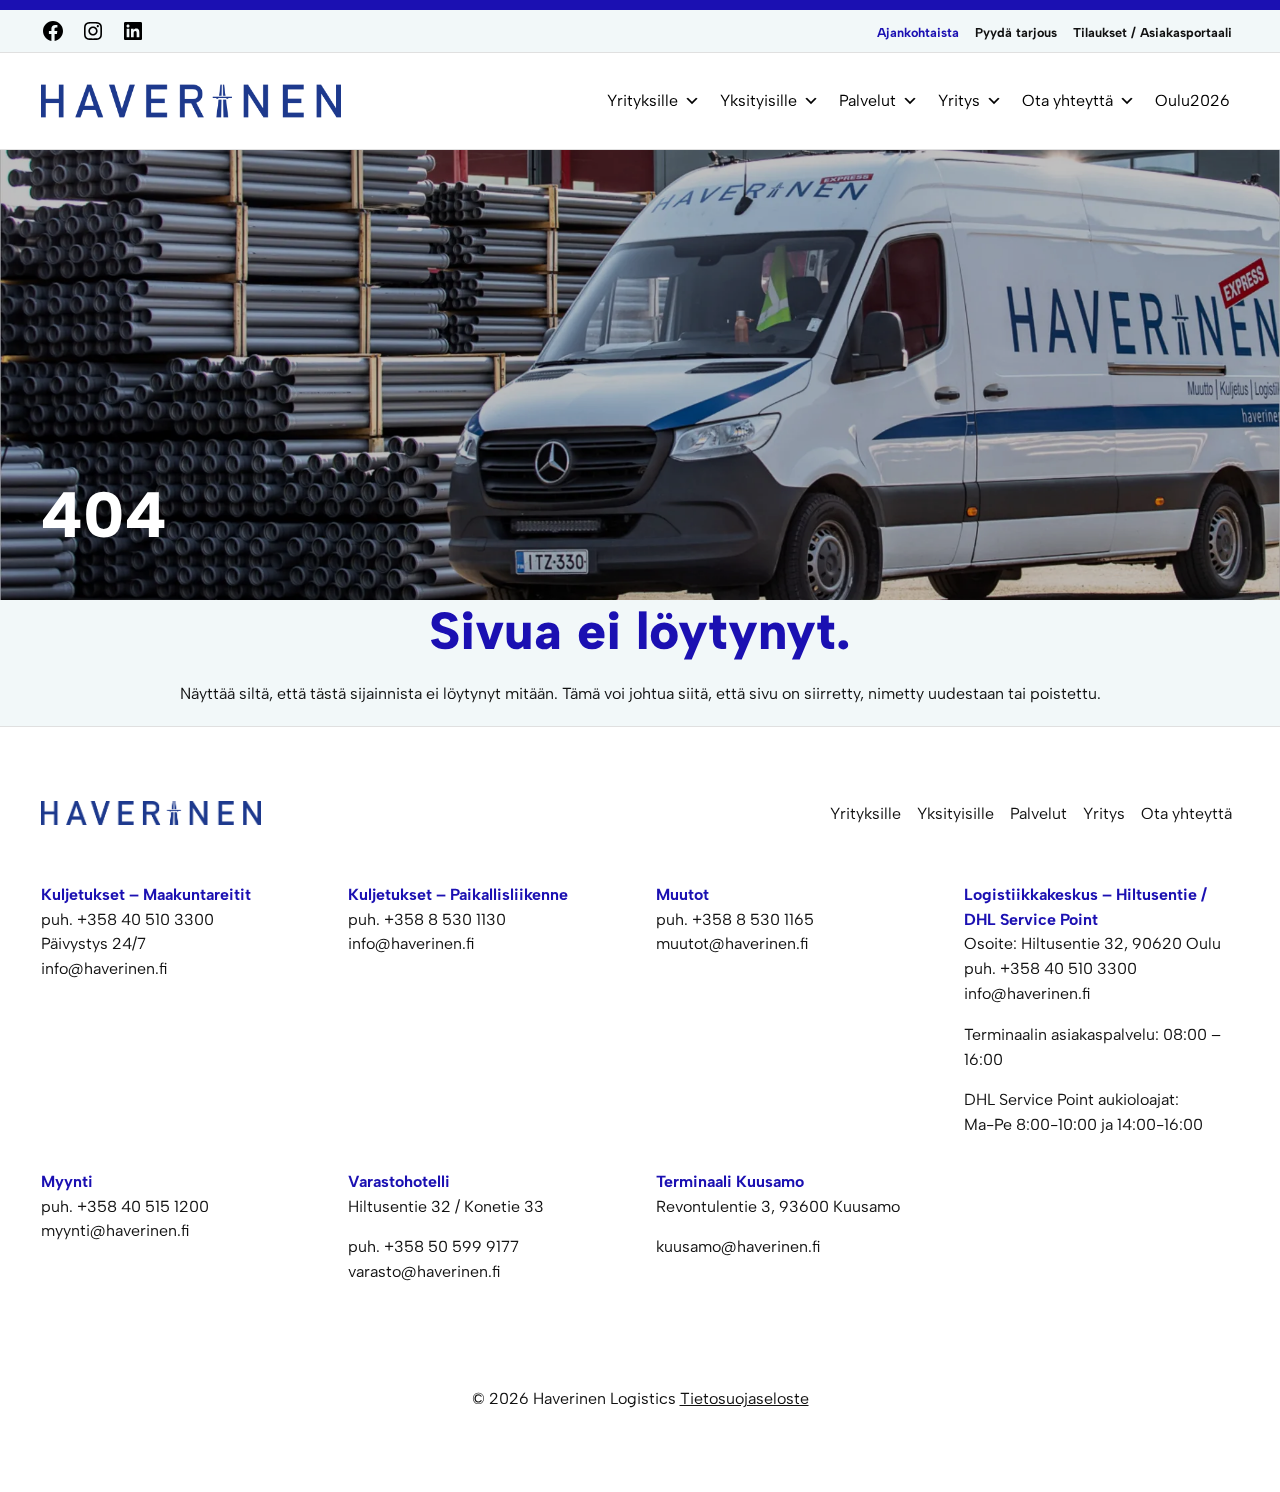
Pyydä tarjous (1016, 32)
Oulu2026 (1192, 100)
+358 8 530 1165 (753, 919)
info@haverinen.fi (104, 968)
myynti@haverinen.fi (115, 1230)
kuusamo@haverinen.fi (738, 1246)
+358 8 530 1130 (445, 919)
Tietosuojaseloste (744, 1398)
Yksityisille (758, 100)
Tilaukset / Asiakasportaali (1152, 32)
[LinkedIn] (133, 31)
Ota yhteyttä (1067, 100)
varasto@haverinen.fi (424, 1271)
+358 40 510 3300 (145, 919)
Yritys (959, 100)
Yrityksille (642, 100)
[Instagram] (93, 31)
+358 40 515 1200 (143, 1206)
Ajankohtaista (918, 32)
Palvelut (867, 100)
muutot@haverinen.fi (732, 943)
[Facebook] (53, 31)
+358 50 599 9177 (451, 1246)
